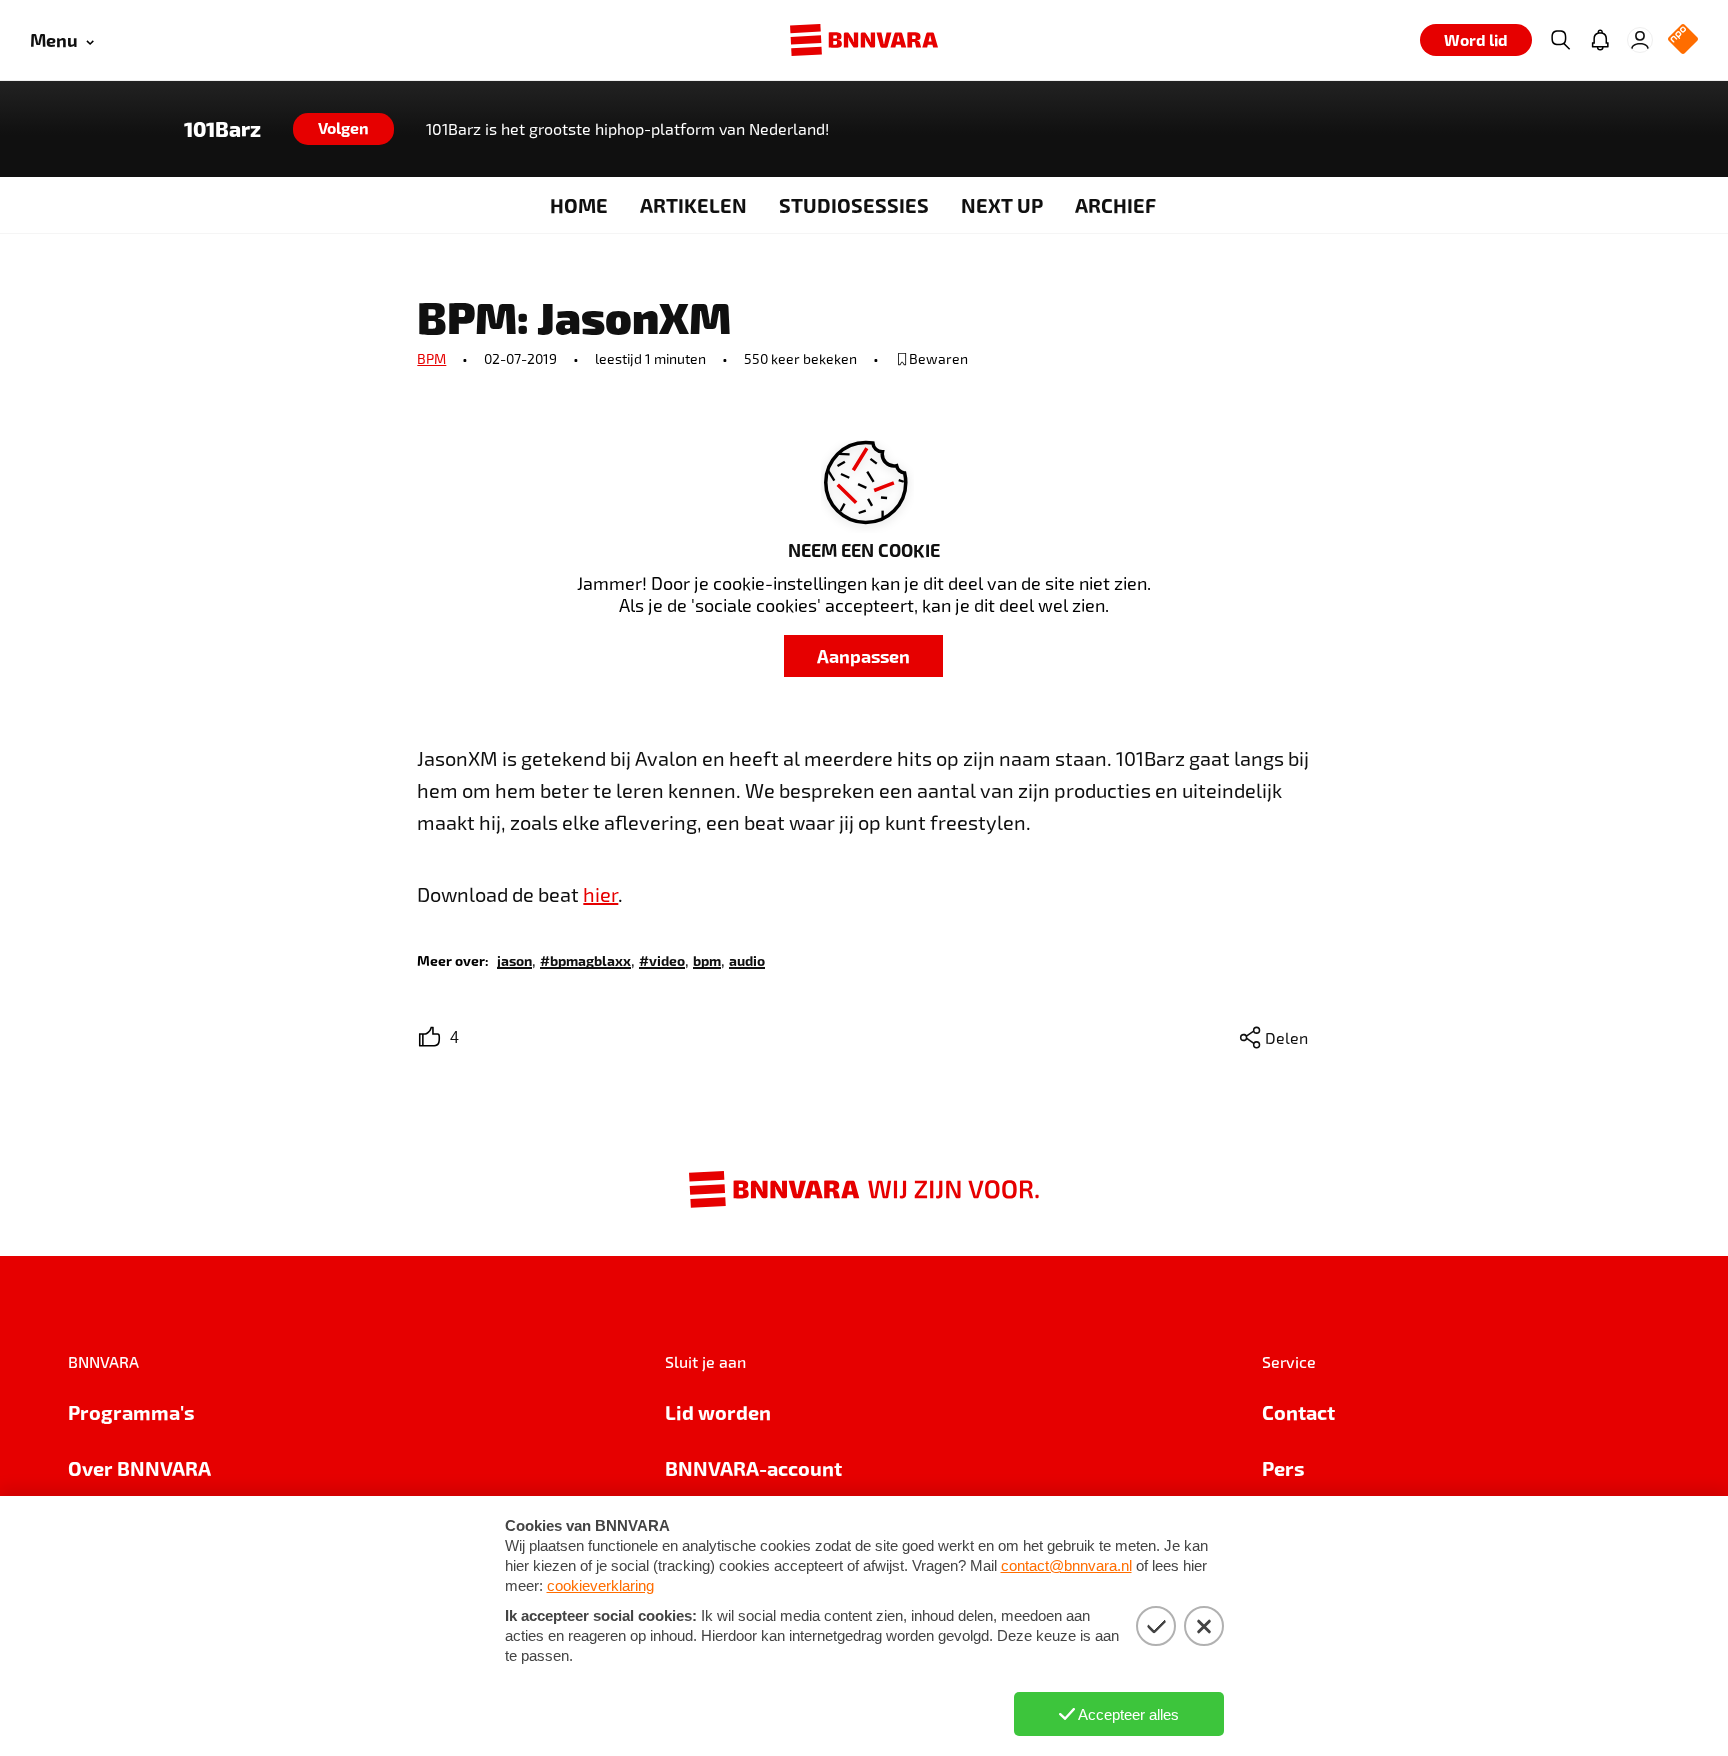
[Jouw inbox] (1600, 40)
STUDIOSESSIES (854, 205)
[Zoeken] (1560, 40)
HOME (579, 205)
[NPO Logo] (1683, 40)
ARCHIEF (1115, 205)
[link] (514, 959)
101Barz (222, 129)
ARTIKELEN (693, 205)
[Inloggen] (1640, 40)
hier (600, 894)
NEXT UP (1002, 205)
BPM (431, 358)
